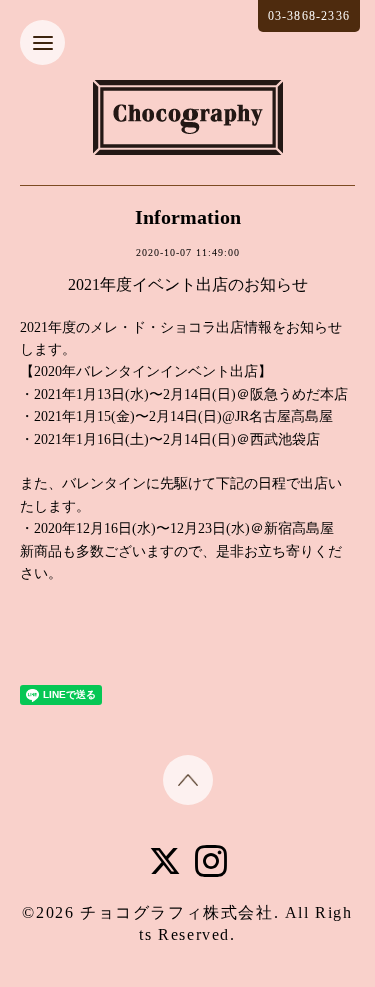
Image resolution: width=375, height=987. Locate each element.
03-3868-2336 (309, 16)
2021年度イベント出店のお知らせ (188, 284)
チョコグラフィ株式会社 (177, 912)
